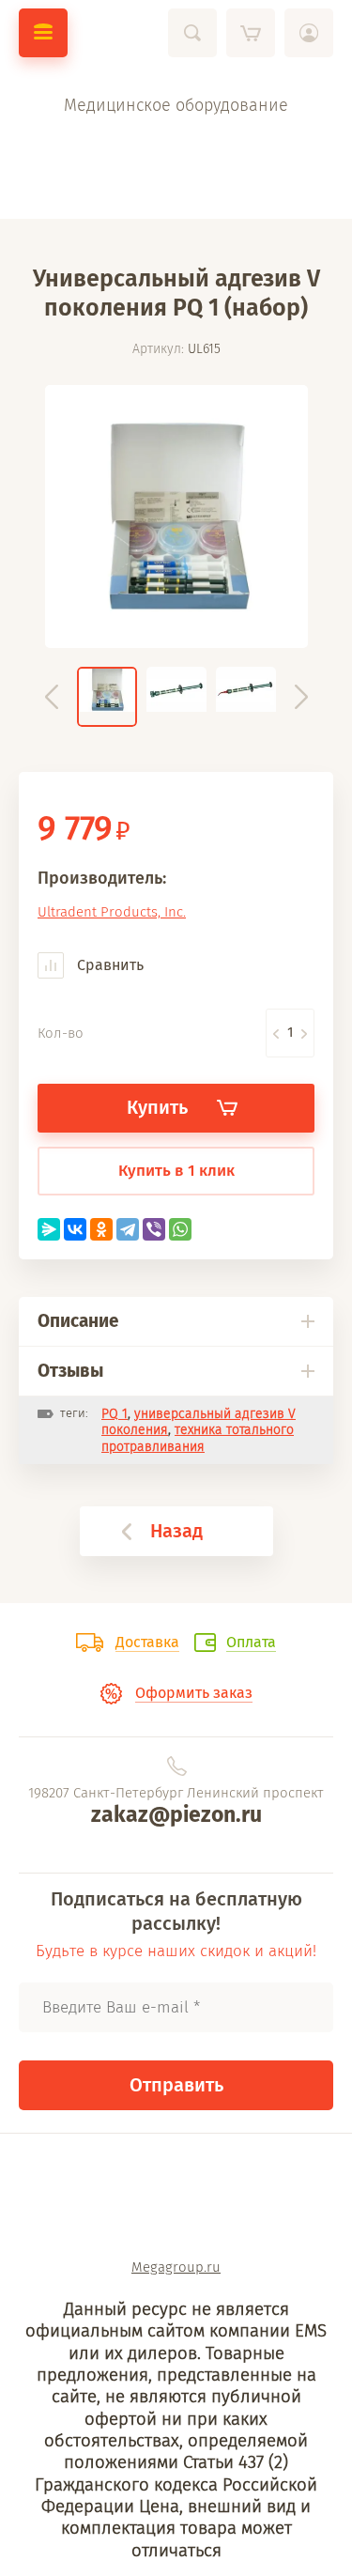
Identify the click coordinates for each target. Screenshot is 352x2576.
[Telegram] (128, 1229)
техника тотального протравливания (198, 1438)
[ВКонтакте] (75, 1229)
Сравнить (108, 965)
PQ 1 (115, 1414)
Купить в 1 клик (176, 1171)
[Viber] (154, 1229)
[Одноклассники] (101, 1229)
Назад (176, 1531)
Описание (78, 1321)
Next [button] (301, 697)
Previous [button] (52, 697)
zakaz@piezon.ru (176, 1814)
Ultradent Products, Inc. (112, 912)
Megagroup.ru (176, 2267)
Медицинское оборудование (176, 105)
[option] (176, 517)
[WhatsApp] (180, 1229)
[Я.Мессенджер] (49, 1229)
